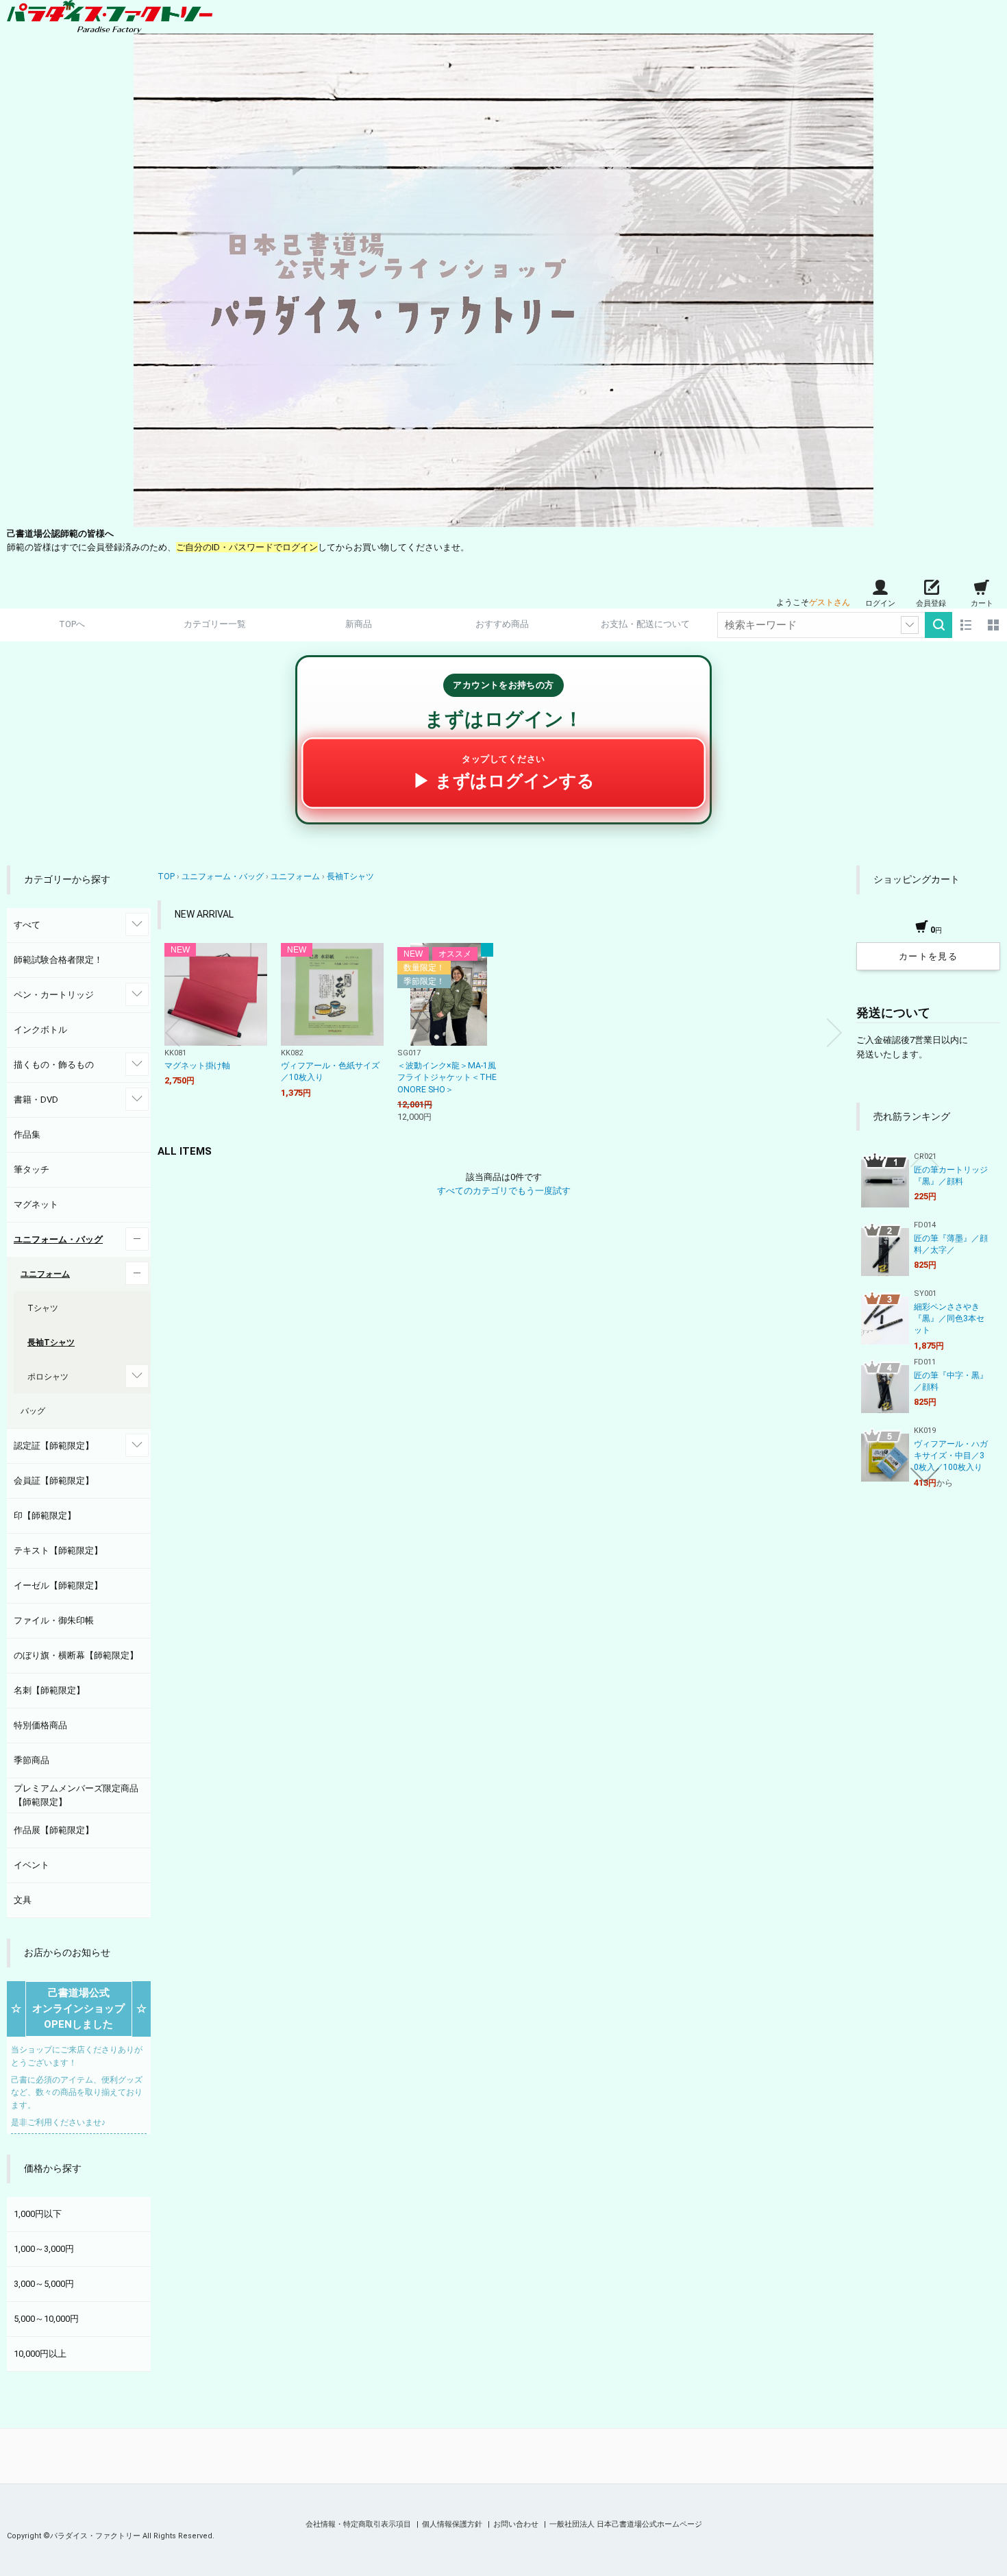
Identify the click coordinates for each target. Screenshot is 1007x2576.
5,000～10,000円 (46, 2319)
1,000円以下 (38, 2214)
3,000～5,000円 (44, 2284)
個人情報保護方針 (453, 2524)
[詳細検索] (910, 625)
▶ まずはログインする (504, 772)
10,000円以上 (40, 2354)
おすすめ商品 (502, 624)
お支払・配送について (645, 624)
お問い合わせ (517, 2524)
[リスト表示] (966, 625)
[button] (173, 1033)
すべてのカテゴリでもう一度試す (504, 1191)
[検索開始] (938, 625)
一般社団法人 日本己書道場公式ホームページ (626, 2524)
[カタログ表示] (993, 625)
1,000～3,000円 (44, 2249)
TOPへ (72, 624)
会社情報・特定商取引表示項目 (359, 2524)
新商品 (359, 624)
